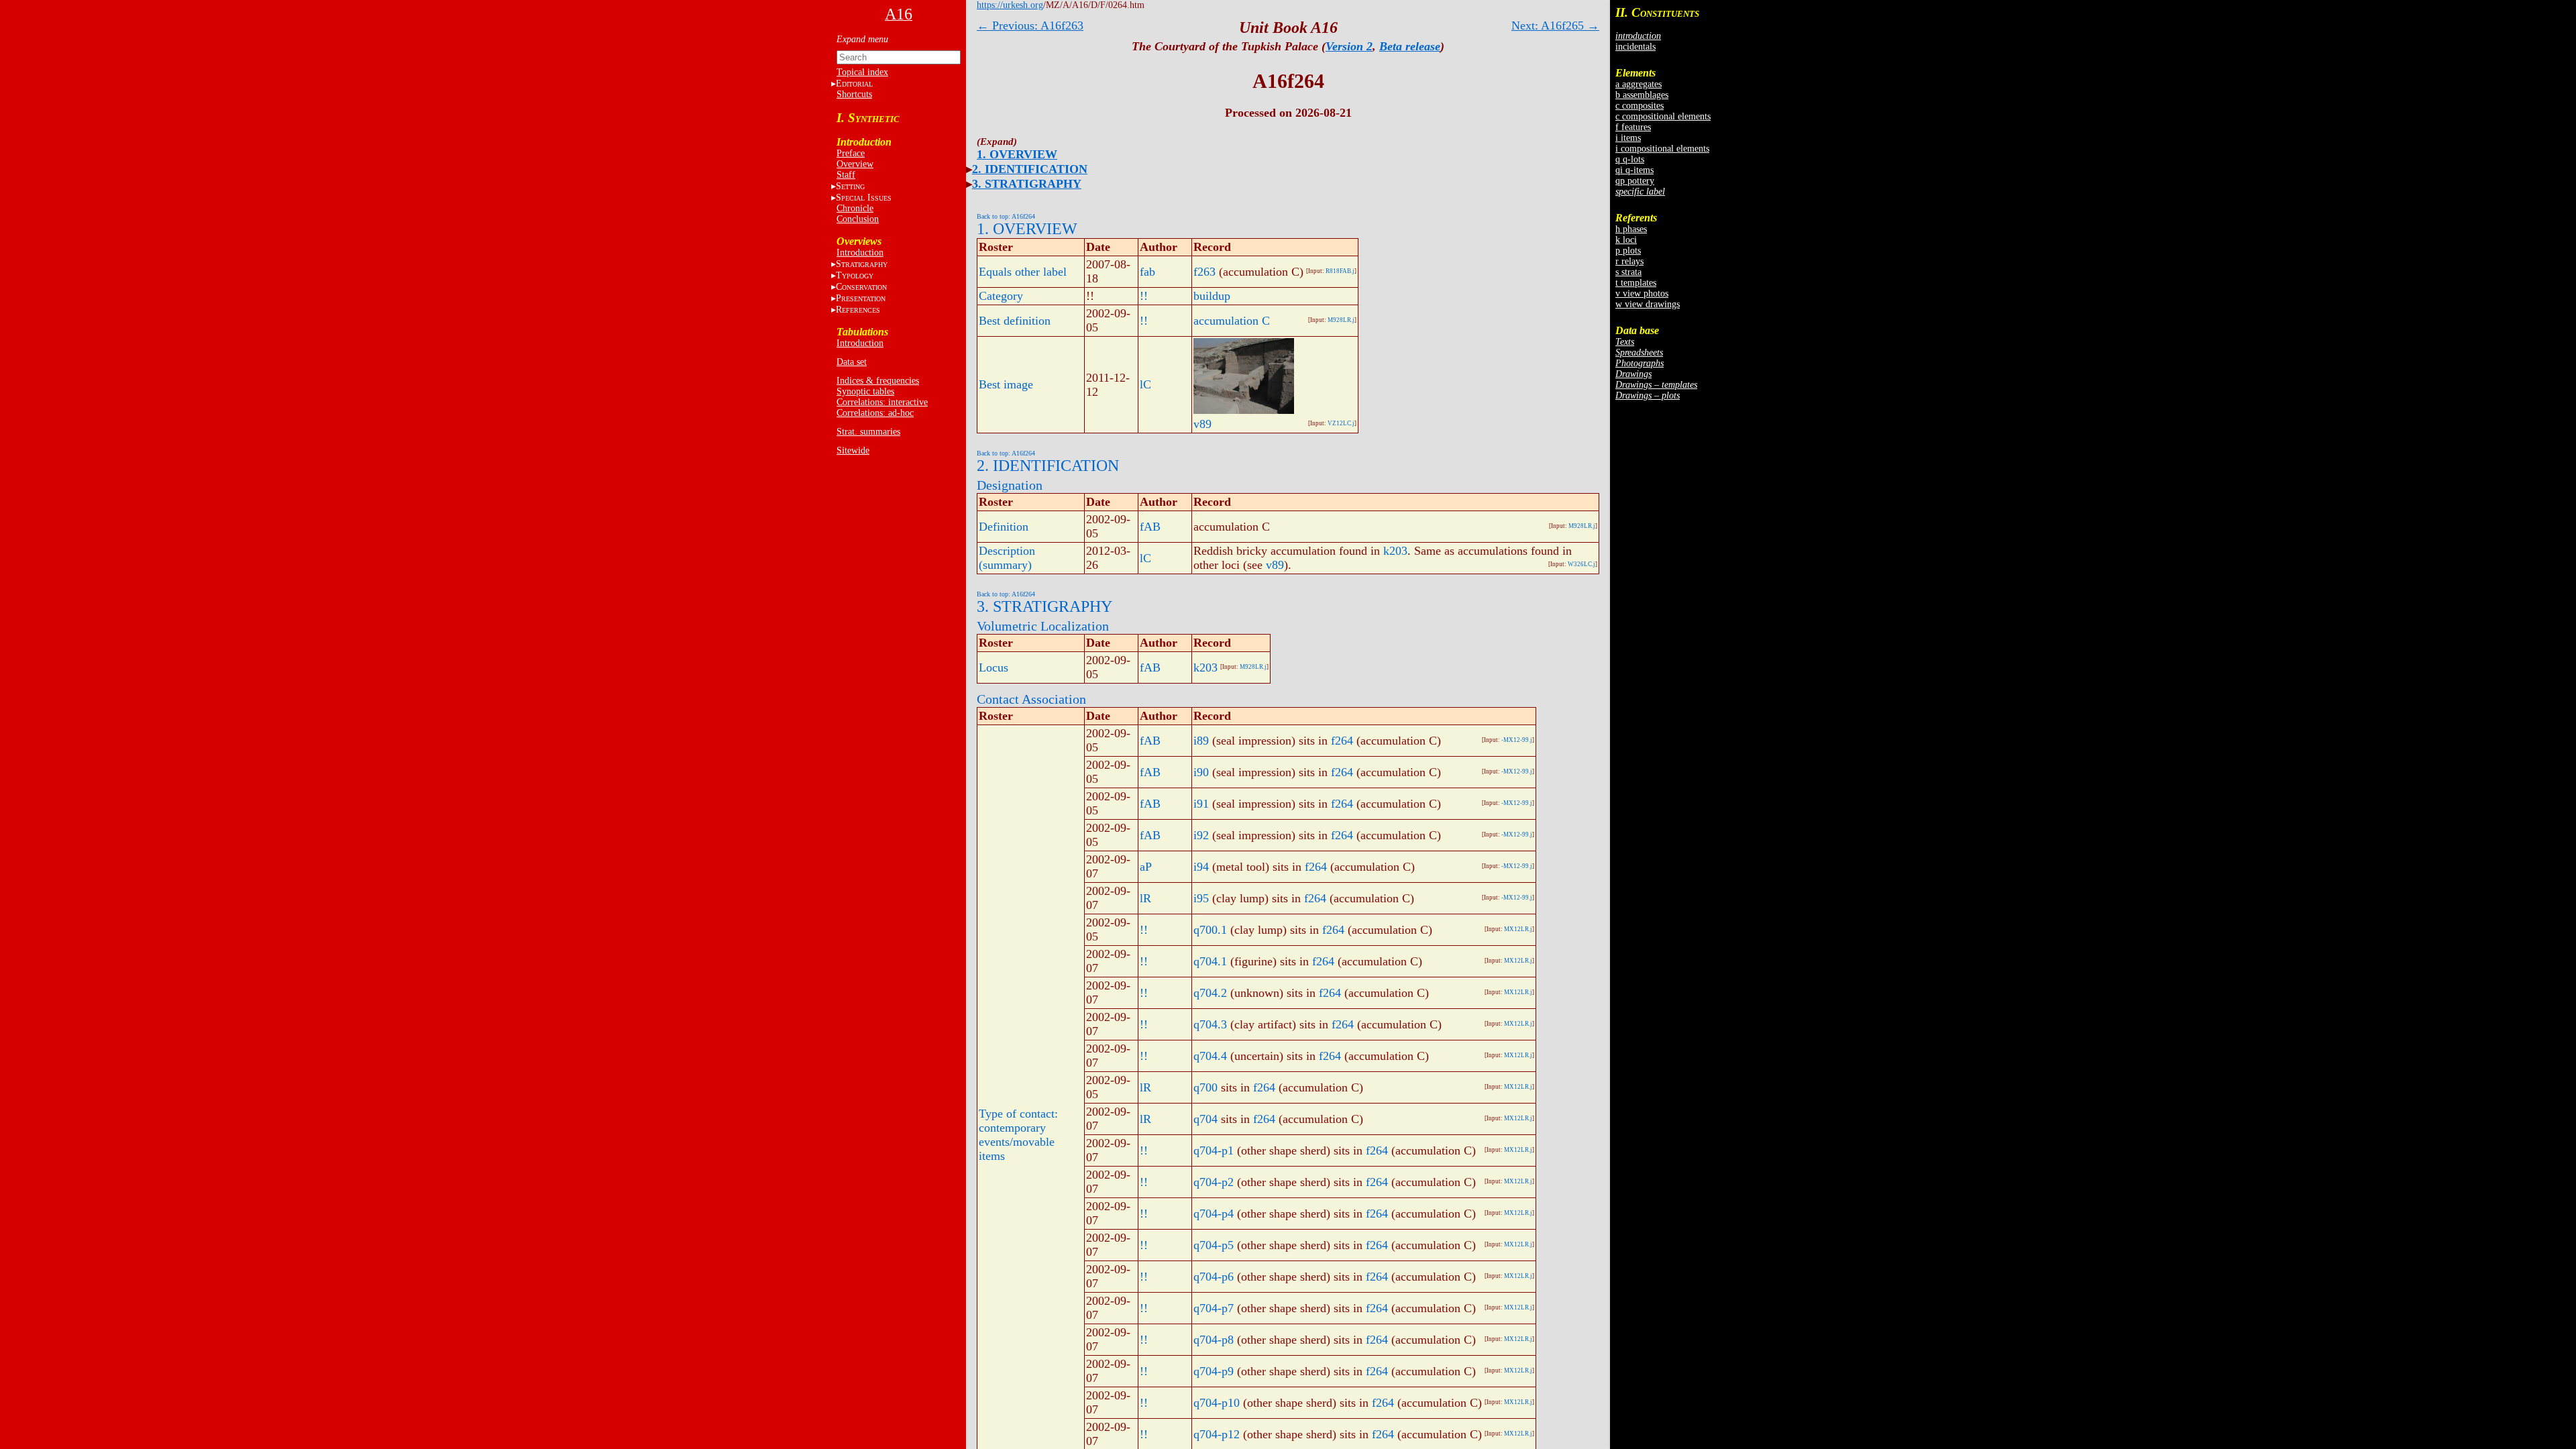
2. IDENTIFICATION (1030, 169)
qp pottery (1635, 181)
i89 (1201, 741)
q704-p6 (1214, 1277)
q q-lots (1630, 159)
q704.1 (1210, 961)
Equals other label (1023, 272)
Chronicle (855, 208)
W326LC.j (1581, 564)
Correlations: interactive (882, 402)
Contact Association (1031, 699)
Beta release (1410, 46)
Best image (1006, 384)
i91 (1201, 804)
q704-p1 (1214, 1150)
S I (864, 198)
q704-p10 (1217, 1403)
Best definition (1015, 321)
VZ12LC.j (1341, 423)
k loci (1626, 240)
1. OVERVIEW (1017, 154)
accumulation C (1232, 321)
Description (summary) (1007, 558)
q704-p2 (1214, 1182)
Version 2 (1349, 46)
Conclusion (858, 219)
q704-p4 (1214, 1214)
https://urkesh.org (1010, 5)
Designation (1010, 485)
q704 (1205, 1119)
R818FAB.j (1340, 271)
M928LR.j (1341, 320)
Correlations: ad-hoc (875, 413)
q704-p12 (1217, 1434)
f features (1633, 127)
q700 (1205, 1087)
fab (1147, 272)
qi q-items (1634, 170)
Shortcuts (854, 94)
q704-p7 (1214, 1308)
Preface (851, 153)
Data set (852, 362)
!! (1144, 296)
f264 (1342, 741)
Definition (1004, 527)
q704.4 (1210, 1056)
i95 (1201, 898)
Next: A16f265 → (1555, 25)
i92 (1201, 835)
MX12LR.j (1518, 929)
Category (1001, 296)
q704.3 (1210, 1024)
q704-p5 (1214, 1245)
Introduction (860, 253)
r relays (1629, 261)
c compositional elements (1663, 116)
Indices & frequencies (878, 381)
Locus (994, 667)
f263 (1204, 272)
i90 (1201, 772)
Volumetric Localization (1043, 626)
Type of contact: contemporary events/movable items (1018, 1135)
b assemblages (1642, 95)
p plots (1628, 251)
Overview (855, 164)
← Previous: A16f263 (1030, 25)
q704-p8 (1214, 1340)
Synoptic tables (865, 391)
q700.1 (1210, 930)
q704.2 (1210, 993)
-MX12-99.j (1517, 740)
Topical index (862, 72)
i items (1628, 138)
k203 (1395, 551)
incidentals (1635, 47)
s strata (1628, 272)
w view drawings (1648, 304)
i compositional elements (1662, 149)
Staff (846, 175)
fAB (1150, 527)
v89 (1202, 424)
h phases (1631, 229)
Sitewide (853, 450)
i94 (1201, 867)
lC (1145, 384)
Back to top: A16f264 (1006, 216)
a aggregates (1639, 84)
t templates (1636, 283)
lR (1145, 898)
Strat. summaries (868, 432)
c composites (1640, 106)
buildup (1212, 296)
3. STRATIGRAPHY (1027, 184)
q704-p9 (1214, 1371)
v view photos (1642, 293)
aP (1146, 867)
